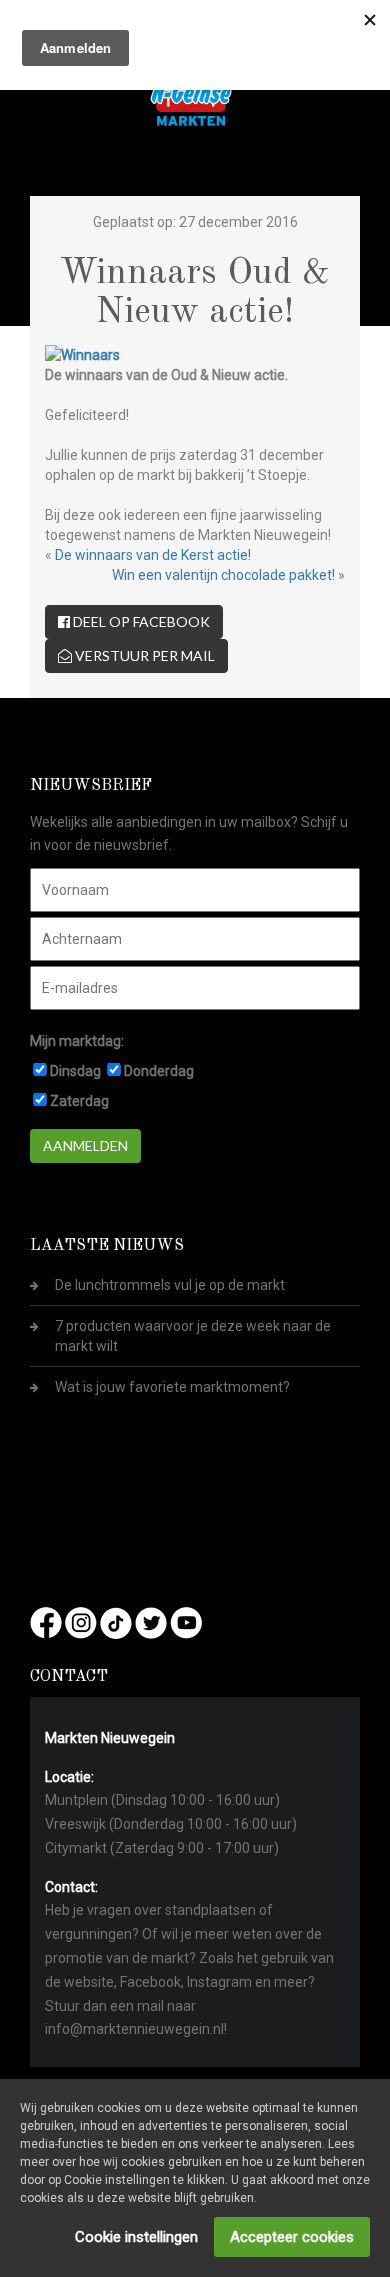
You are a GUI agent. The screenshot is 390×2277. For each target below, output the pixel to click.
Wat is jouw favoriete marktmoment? (172, 1387)
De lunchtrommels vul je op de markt (170, 1285)
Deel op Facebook (140, 621)
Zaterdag (79, 1101)
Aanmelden (85, 1145)
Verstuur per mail (143, 655)
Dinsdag (75, 1071)
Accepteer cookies (292, 2237)
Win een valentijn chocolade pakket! (223, 575)
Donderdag (159, 1071)
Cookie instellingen (136, 2237)
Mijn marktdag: (77, 1041)
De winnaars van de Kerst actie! (153, 555)
